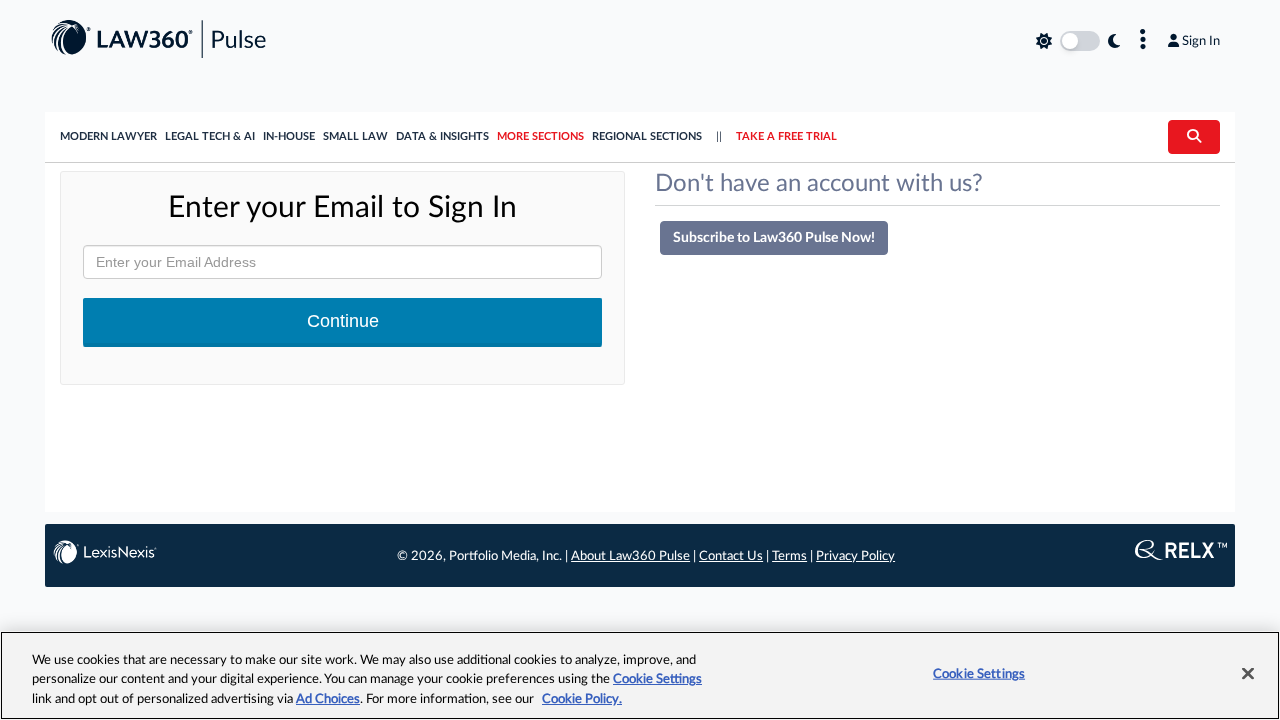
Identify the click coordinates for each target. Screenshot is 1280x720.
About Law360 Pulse (630, 556)
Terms (789, 556)
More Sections (540, 136)
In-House (289, 136)
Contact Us (731, 556)
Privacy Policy (855, 556)
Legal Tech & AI (210, 136)
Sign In (1201, 41)
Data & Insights (442, 136)
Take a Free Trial (786, 136)
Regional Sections (647, 136)
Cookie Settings (657, 680)
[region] (640, 675)
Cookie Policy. (582, 699)
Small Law (355, 136)
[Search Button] (1194, 137)
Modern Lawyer (108, 136)
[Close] (1248, 673)
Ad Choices (328, 699)
